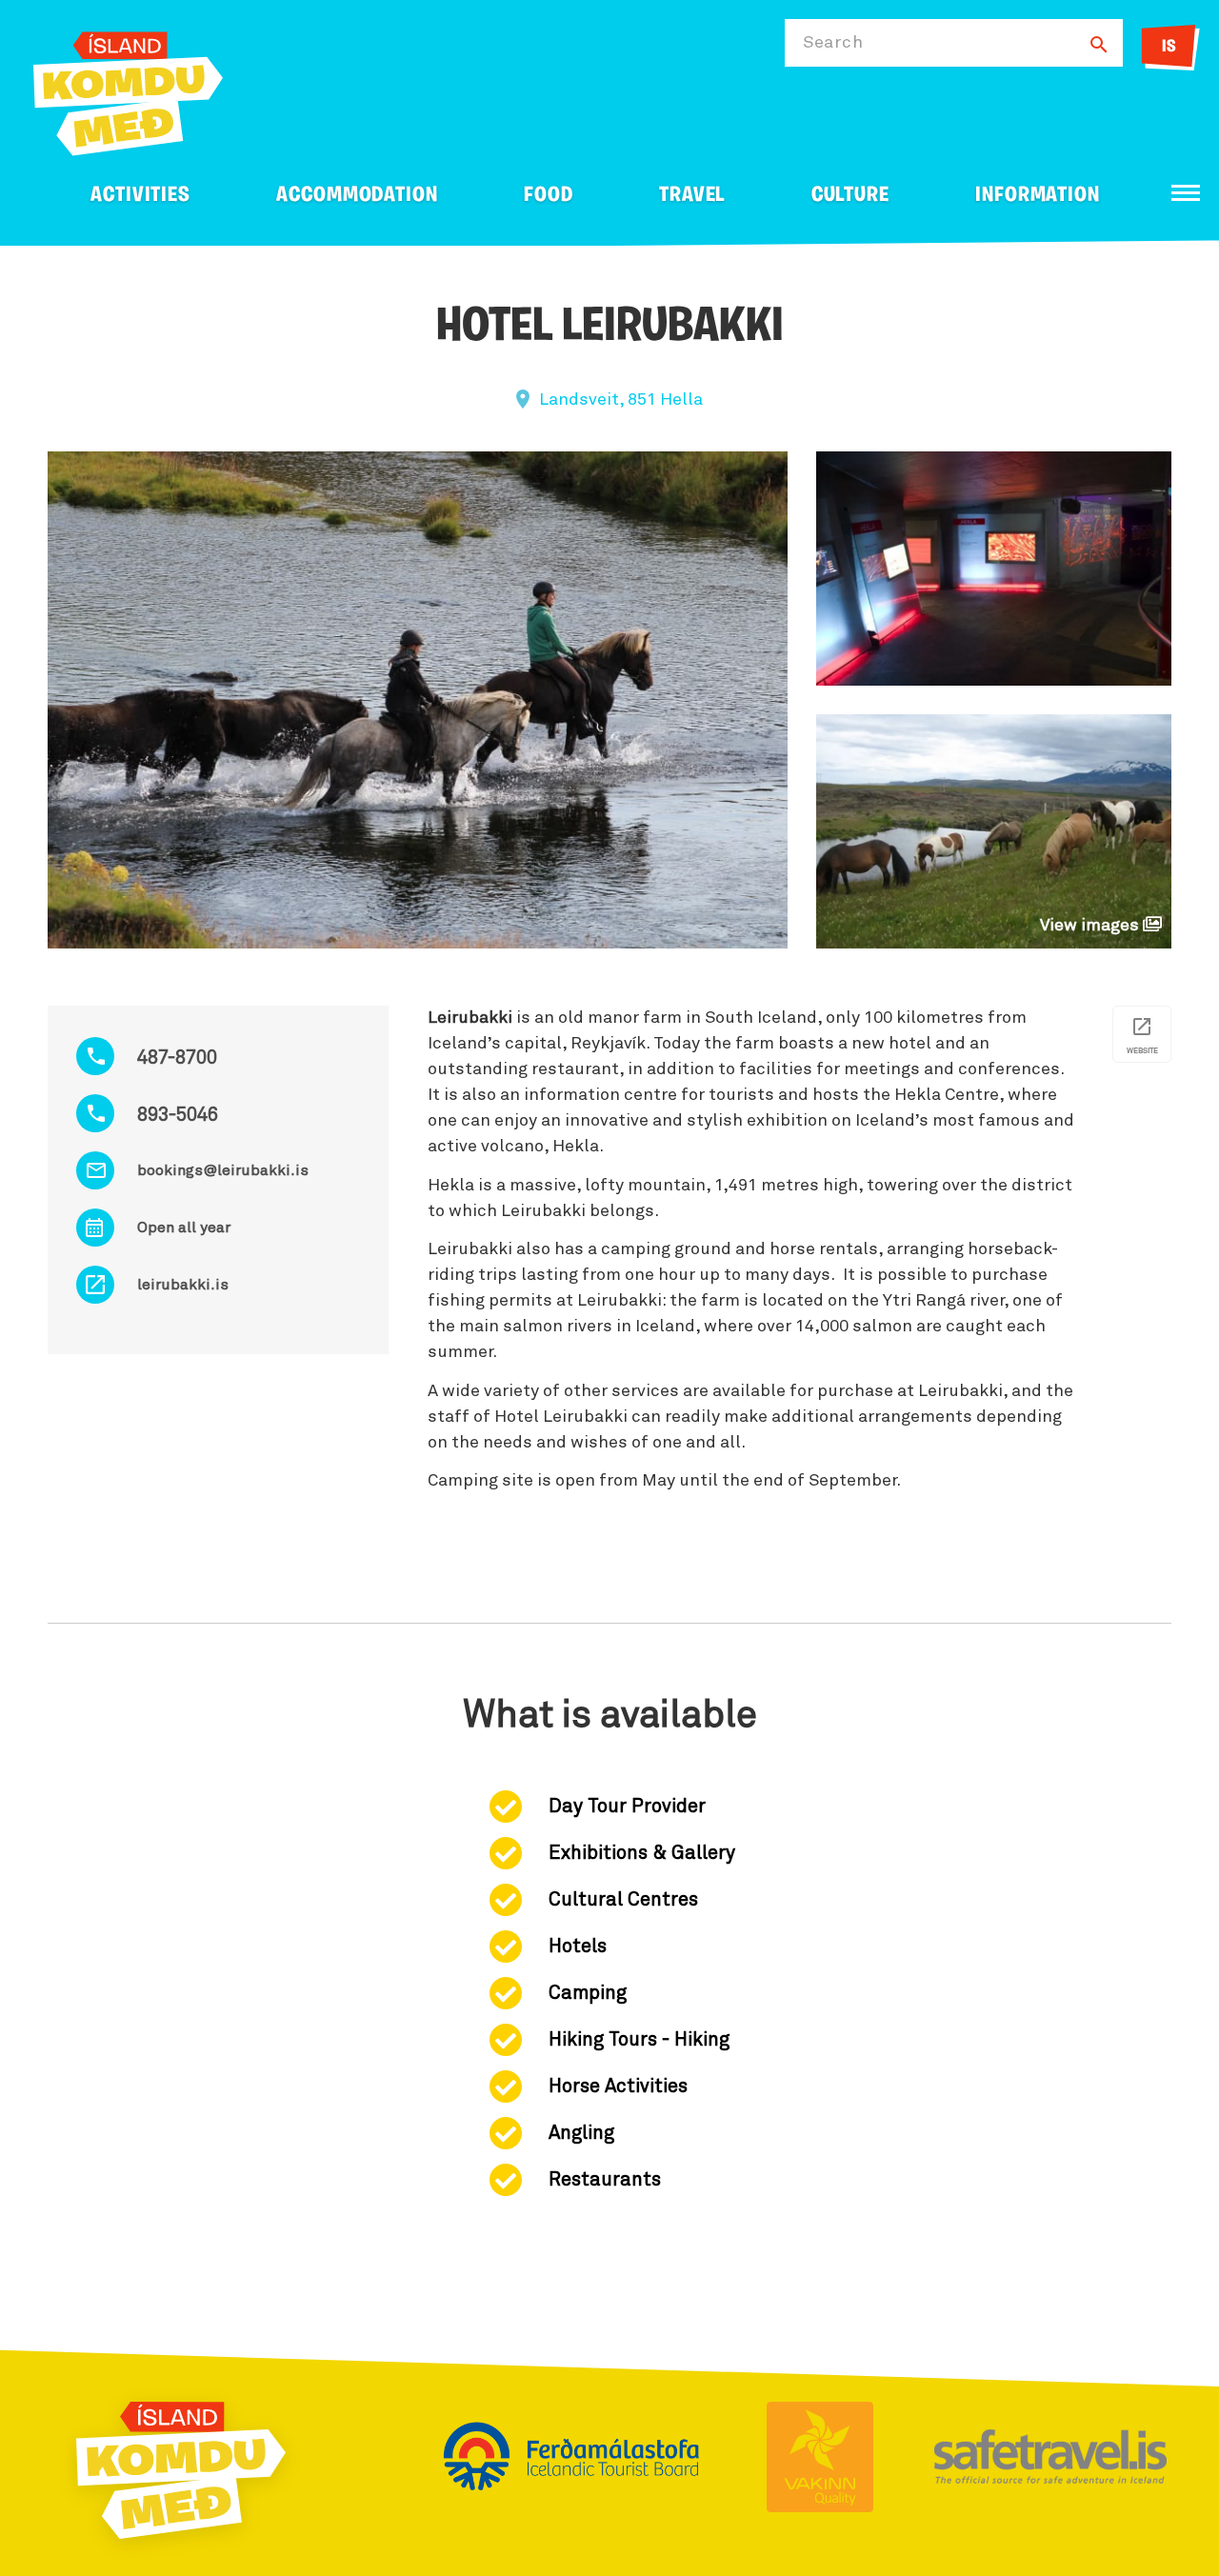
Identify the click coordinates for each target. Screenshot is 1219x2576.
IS (1169, 48)
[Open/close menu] (1186, 193)
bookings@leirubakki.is (223, 1170)
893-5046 (178, 1115)
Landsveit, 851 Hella (621, 400)
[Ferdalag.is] (128, 90)
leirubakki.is (183, 1285)
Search (833, 43)
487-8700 (177, 1058)
